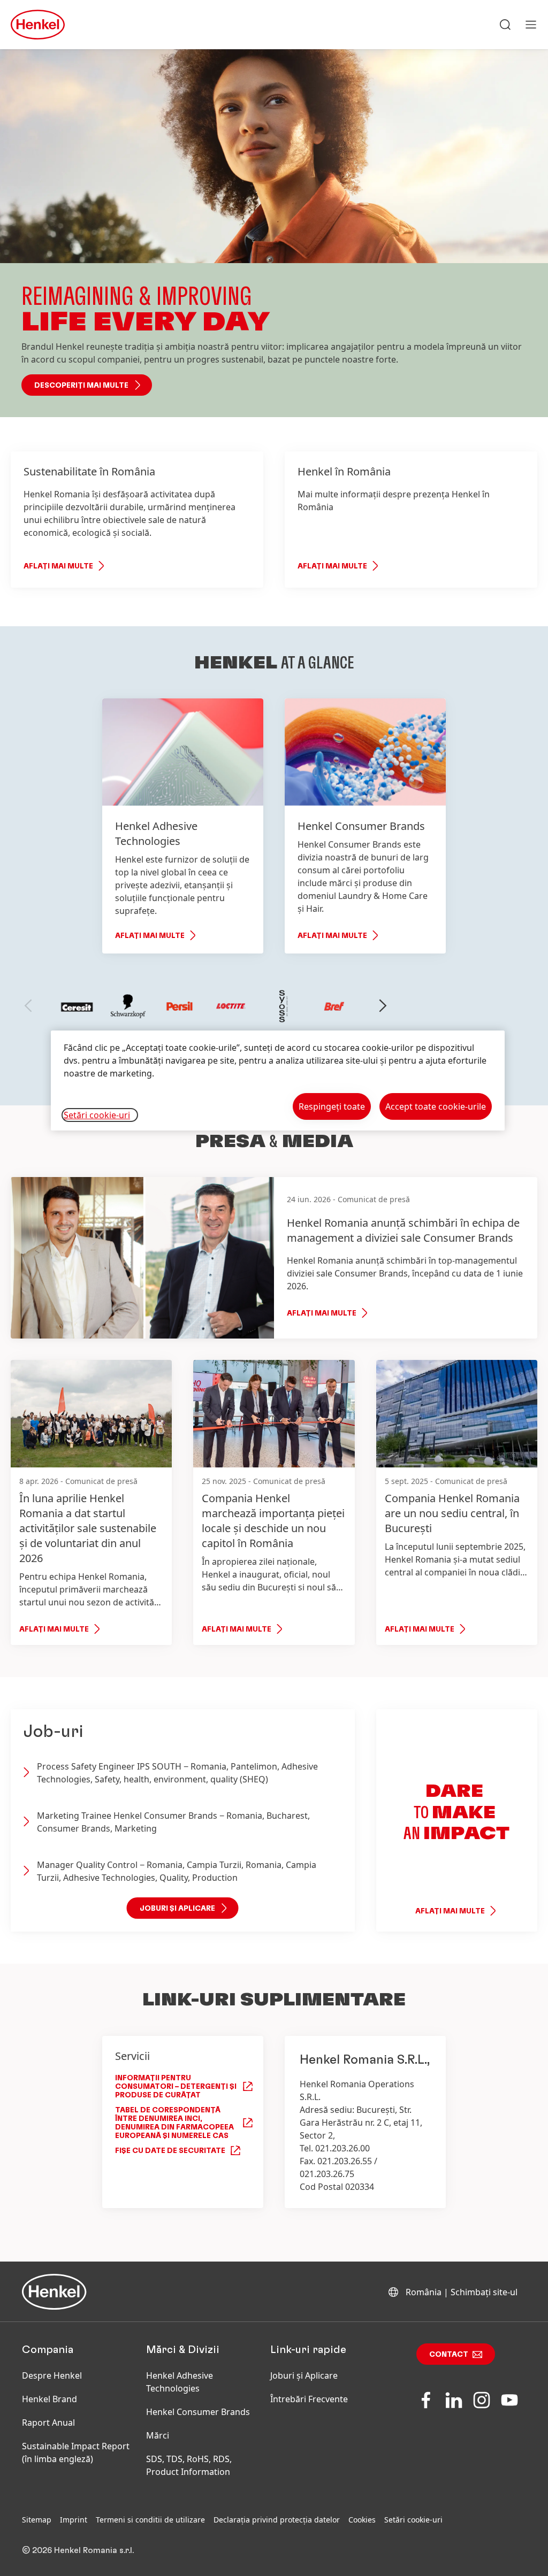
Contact (449, 2355)
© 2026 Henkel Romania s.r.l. (78, 2550)
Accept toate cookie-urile (436, 1106)
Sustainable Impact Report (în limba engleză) (76, 2452)
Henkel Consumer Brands (198, 2412)
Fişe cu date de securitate (170, 2151)
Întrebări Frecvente (309, 2399)
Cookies (362, 2520)
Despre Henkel (52, 2375)
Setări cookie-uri (413, 2520)
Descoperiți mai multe (81, 386)
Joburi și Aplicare (304, 2375)
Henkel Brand (50, 2399)
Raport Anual (48, 2423)
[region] (278, 1081)
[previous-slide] (28, 1006)
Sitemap (37, 2520)
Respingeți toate (332, 1106)
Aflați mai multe (58, 566)
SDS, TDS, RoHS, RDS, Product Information (189, 2465)
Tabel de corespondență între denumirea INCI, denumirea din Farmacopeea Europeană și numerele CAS (174, 2123)
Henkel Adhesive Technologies (180, 2382)
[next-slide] (383, 1006)
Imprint (74, 2520)
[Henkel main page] (38, 25)
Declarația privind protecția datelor (277, 2520)
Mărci (158, 2435)
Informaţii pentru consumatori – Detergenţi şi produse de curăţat (176, 2087)
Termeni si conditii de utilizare (150, 2520)
